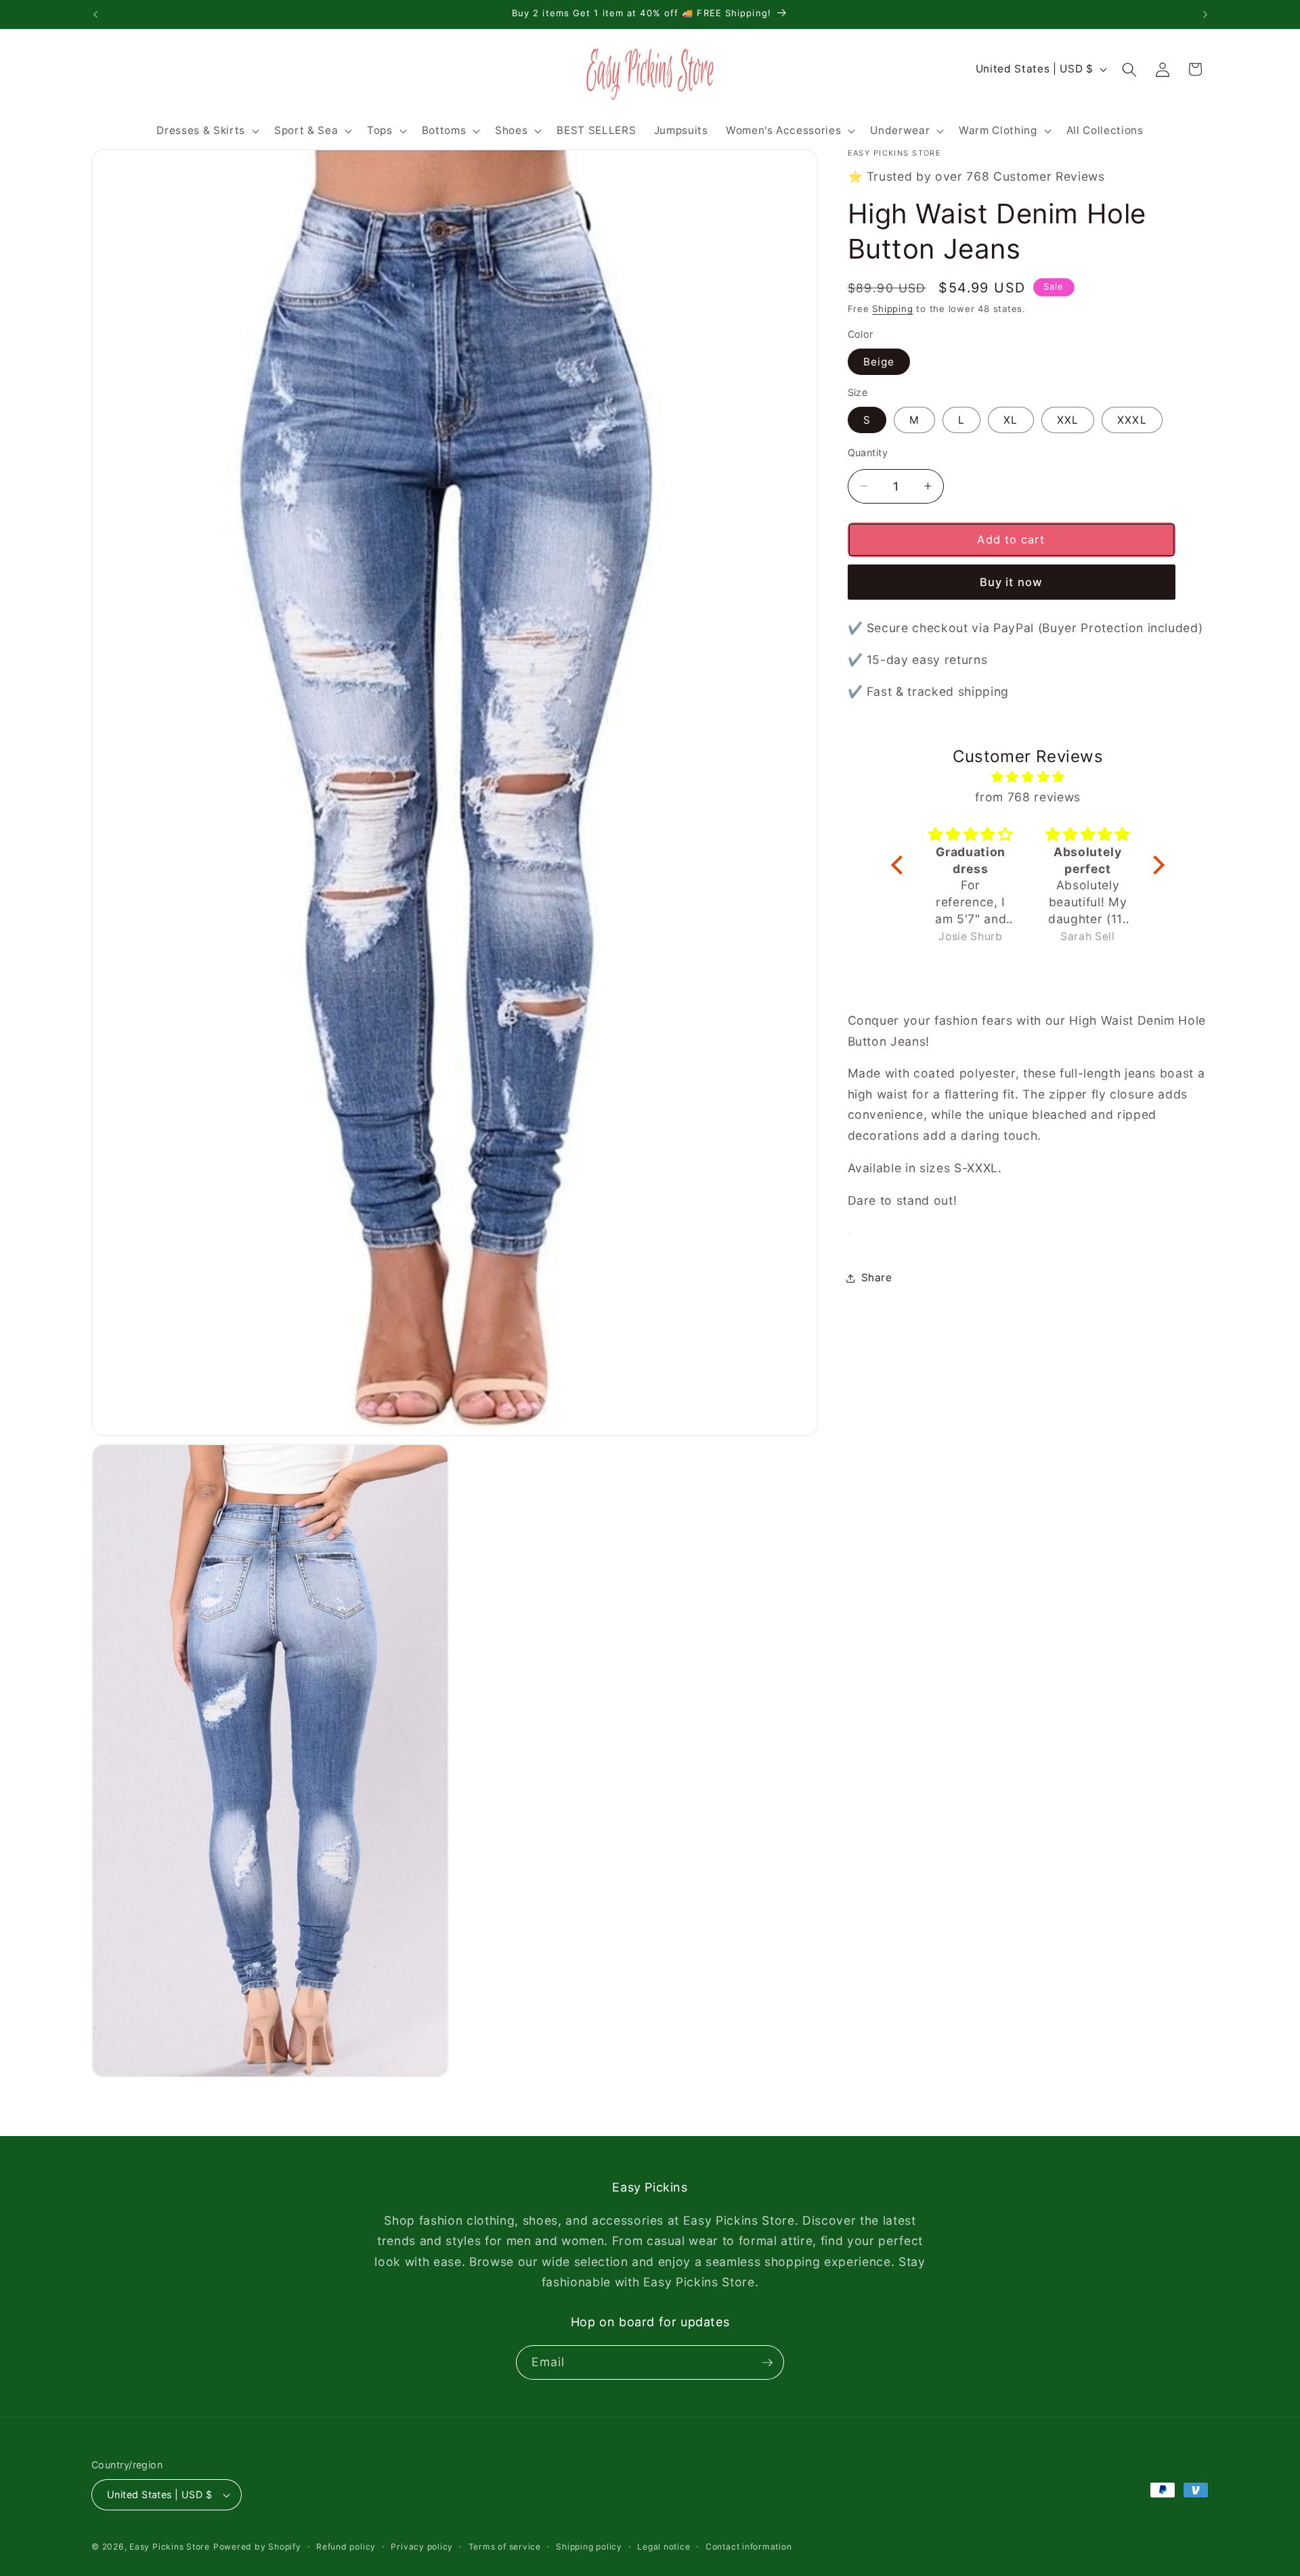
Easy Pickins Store (170, 2547)
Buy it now (1011, 582)
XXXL (1132, 420)
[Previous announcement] (95, 14)
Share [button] (877, 1278)
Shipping (892, 309)
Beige (879, 362)
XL (1011, 420)
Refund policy (346, 2547)
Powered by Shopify (257, 2547)
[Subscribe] (767, 2363)
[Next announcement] (1205, 14)
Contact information (749, 2547)
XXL (1068, 420)
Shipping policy (589, 2547)
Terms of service (505, 2547)
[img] (1028, 777)
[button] (206, 131)
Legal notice (664, 2547)
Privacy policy (422, 2547)
